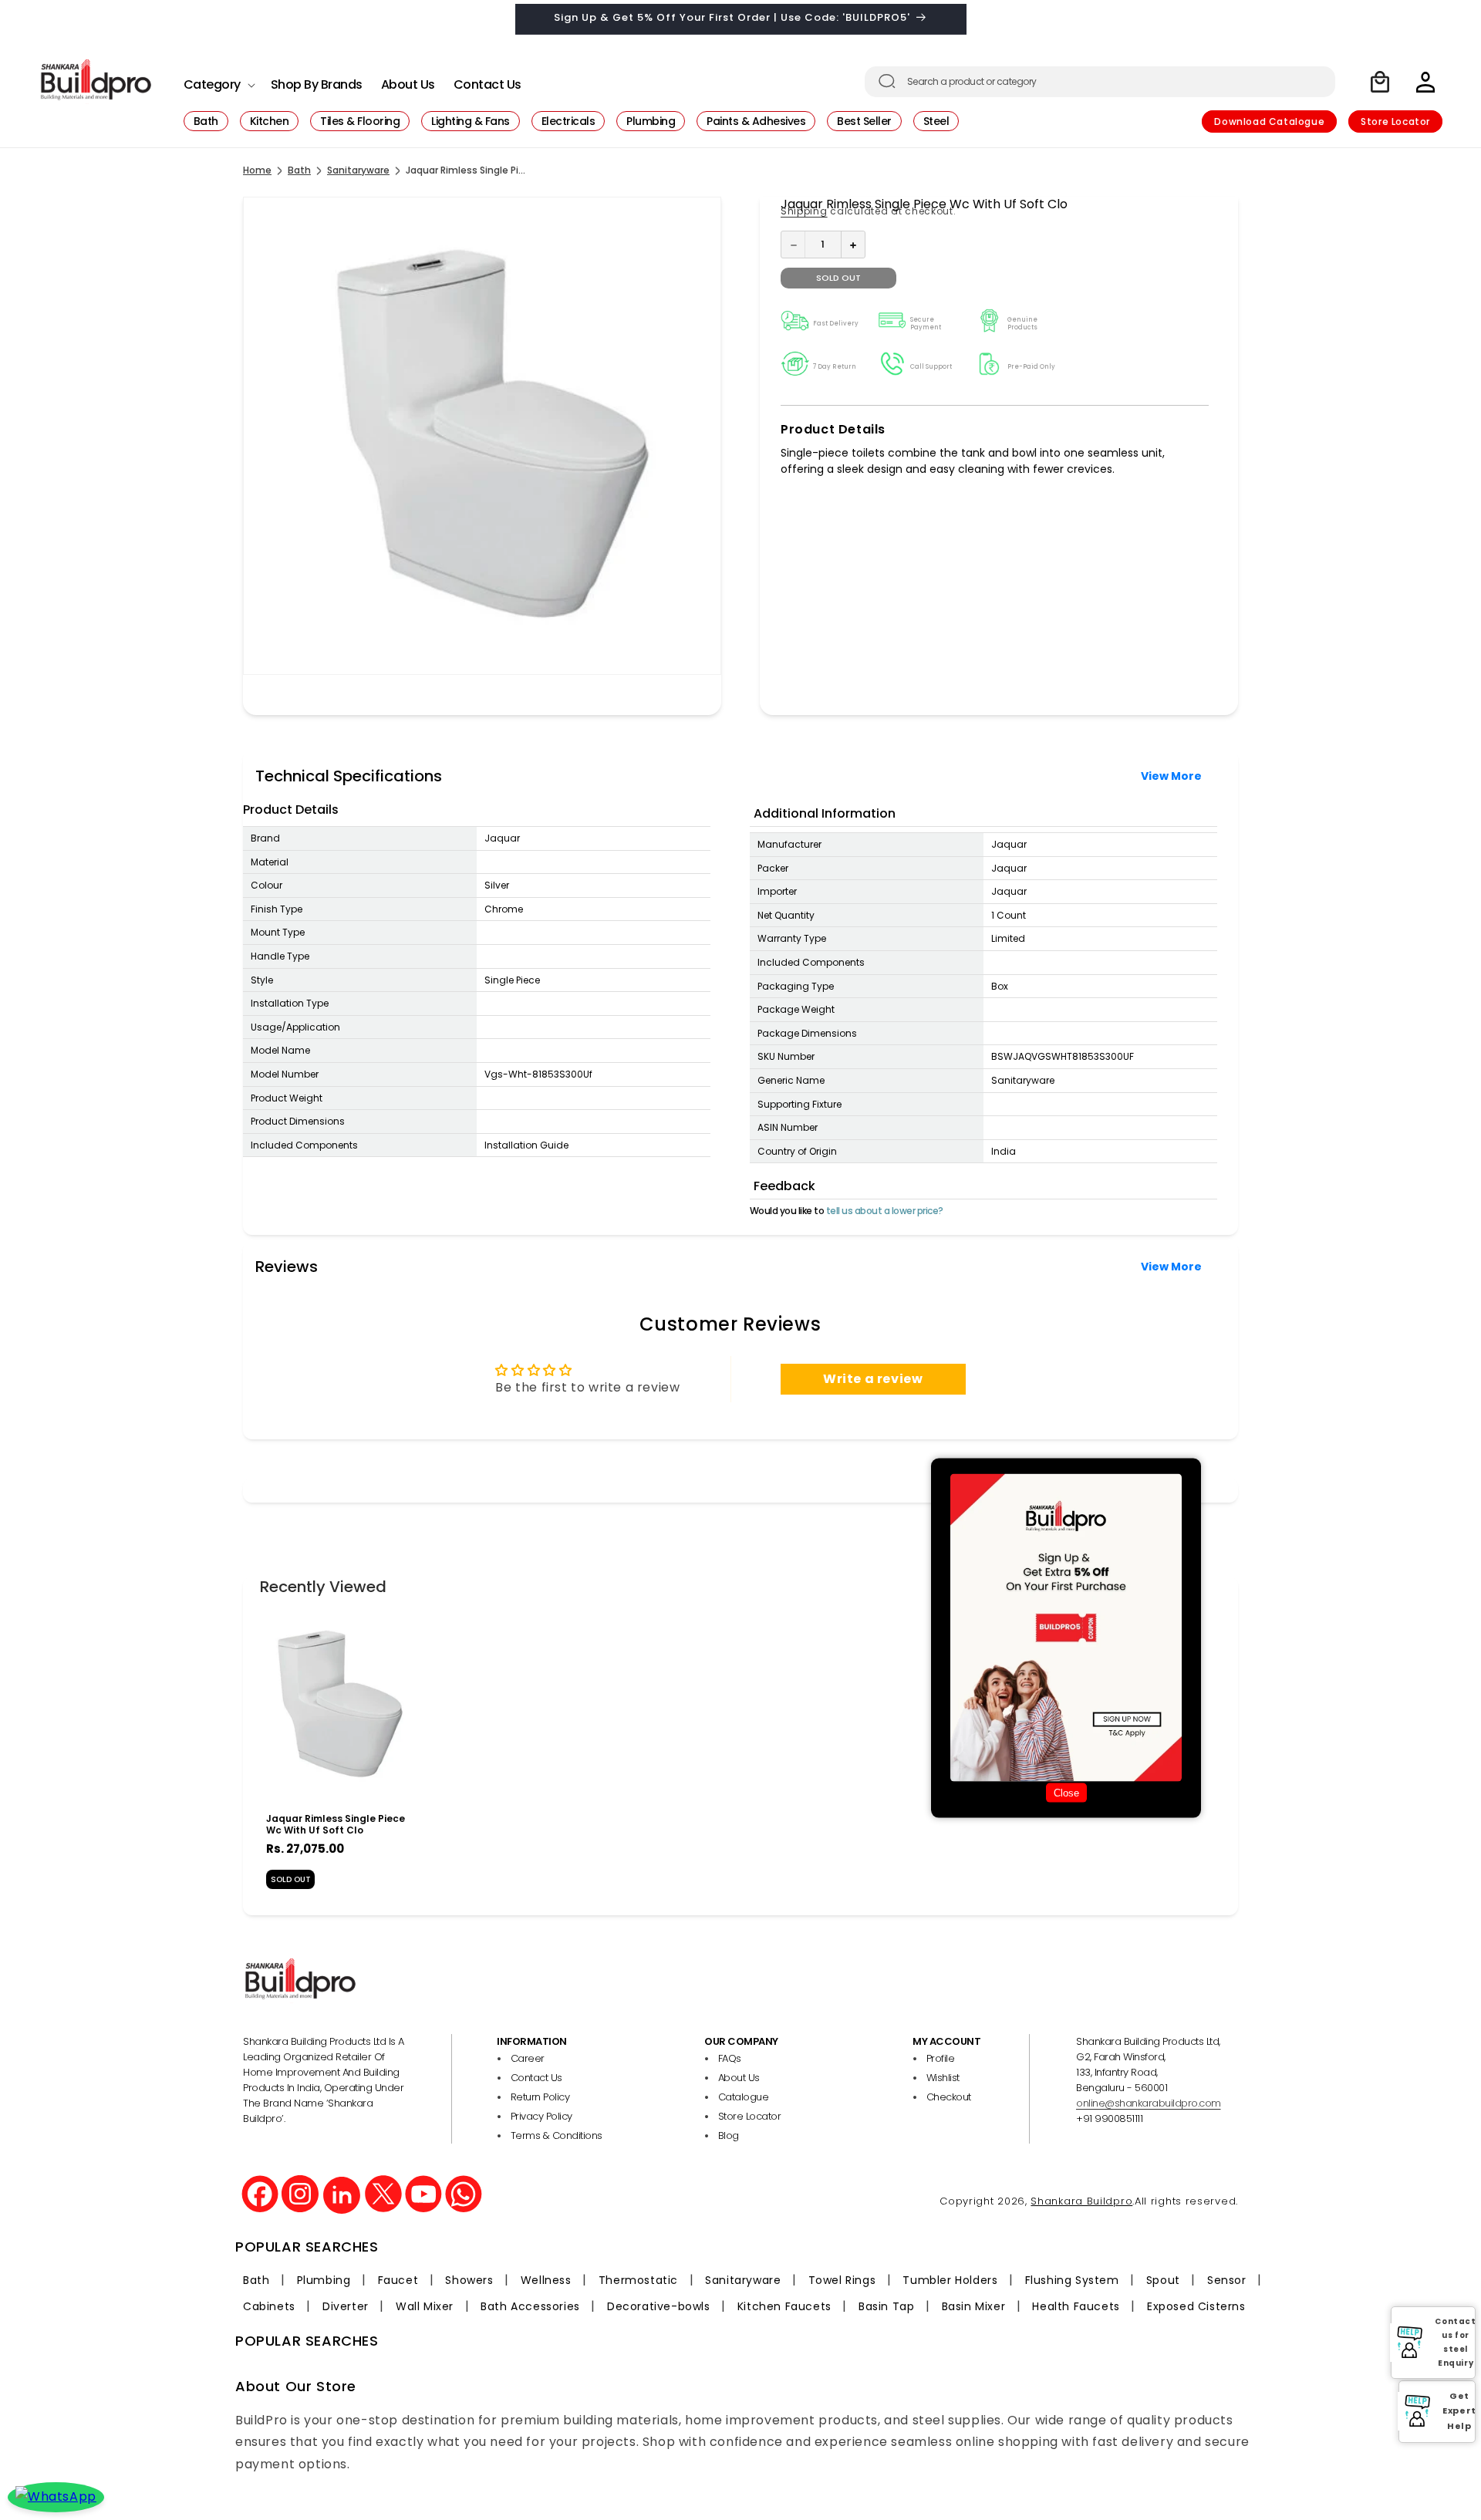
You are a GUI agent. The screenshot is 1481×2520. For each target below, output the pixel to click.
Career (528, 2058)
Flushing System (1072, 2280)
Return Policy (540, 2097)
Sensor (1227, 2280)
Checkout (949, 2097)
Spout (1163, 2280)
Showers (469, 2280)
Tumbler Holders (950, 2280)
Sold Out (291, 1879)
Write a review (873, 1379)
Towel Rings (842, 2280)
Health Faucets (1076, 2306)
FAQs (730, 2058)
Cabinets (269, 2306)
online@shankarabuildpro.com (1149, 2103)
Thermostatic (638, 2280)
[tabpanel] (336, 1756)
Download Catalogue (1269, 121)
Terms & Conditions (557, 2135)
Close (1066, 1793)
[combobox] (1100, 82)
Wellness (546, 2280)
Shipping (804, 211)
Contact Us (536, 2078)
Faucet (398, 2280)
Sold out (838, 278)
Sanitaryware (358, 170)
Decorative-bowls (659, 2306)
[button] (218, 81)
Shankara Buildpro (1081, 2200)
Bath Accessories (530, 2306)
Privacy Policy (541, 2116)
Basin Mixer (974, 2306)
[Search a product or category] (887, 81)
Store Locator (1395, 121)
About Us (739, 2078)
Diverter (346, 2306)
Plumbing (324, 2280)
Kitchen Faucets (784, 2306)
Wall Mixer (425, 2306)
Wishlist (943, 2078)
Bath (299, 170)
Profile (941, 2058)
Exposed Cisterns (1196, 2306)
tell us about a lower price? (885, 1211)
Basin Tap (886, 2306)
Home (257, 170)
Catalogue (744, 2097)
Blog (729, 2135)
